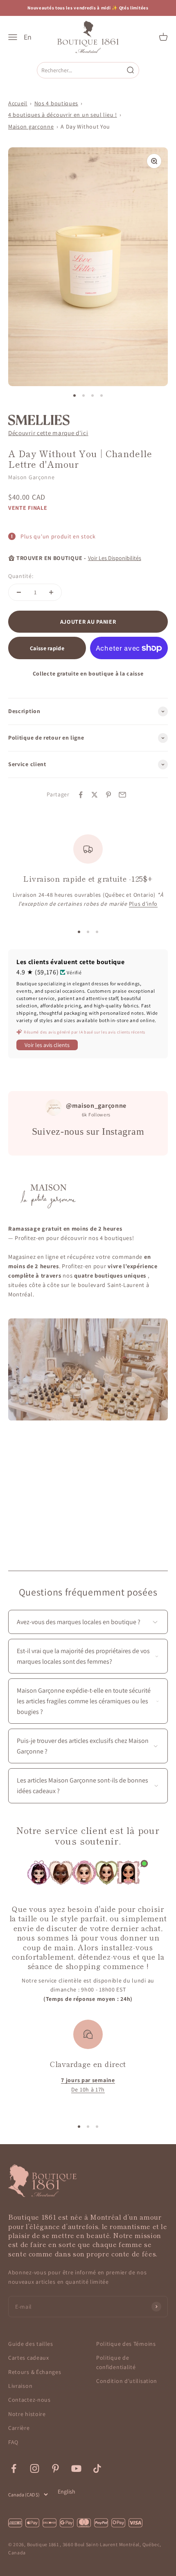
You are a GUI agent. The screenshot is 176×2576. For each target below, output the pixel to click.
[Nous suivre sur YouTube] (76, 2468)
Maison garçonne (31, 127)
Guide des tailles (31, 2344)
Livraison (20, 2386)
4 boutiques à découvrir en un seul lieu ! (63, 115)
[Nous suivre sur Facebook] (14, 2468)
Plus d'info (143, 904)
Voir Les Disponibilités (115, 558)
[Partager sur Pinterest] (108, 795)
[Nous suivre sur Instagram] (35, 2468)
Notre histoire (27, 2414)
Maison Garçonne (32, 477)
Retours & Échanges (35, 2372)
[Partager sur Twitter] (95, 795)
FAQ (13, 2442)
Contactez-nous (29, 2400)
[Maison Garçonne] (39, 420)
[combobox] (81, 70)
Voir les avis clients (47, 1045)
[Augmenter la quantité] (51, 592)
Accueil (18, 103)
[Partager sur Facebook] (81, 795)
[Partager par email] (122, 795)
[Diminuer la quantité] (19, 592)
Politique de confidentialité (116, 2362)
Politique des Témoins (126, 2344)
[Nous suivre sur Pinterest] (55, 2468)
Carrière (19, 2428)
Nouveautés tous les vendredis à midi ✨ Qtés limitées (88, 8)
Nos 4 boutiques (56, 103)
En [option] (28, 37)
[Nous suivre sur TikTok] (97, 2468)
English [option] (67, 2492)
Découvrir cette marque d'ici (48, 433)
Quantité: (21, 576)
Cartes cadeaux (29, 2358)
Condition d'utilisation (127, 2381)
